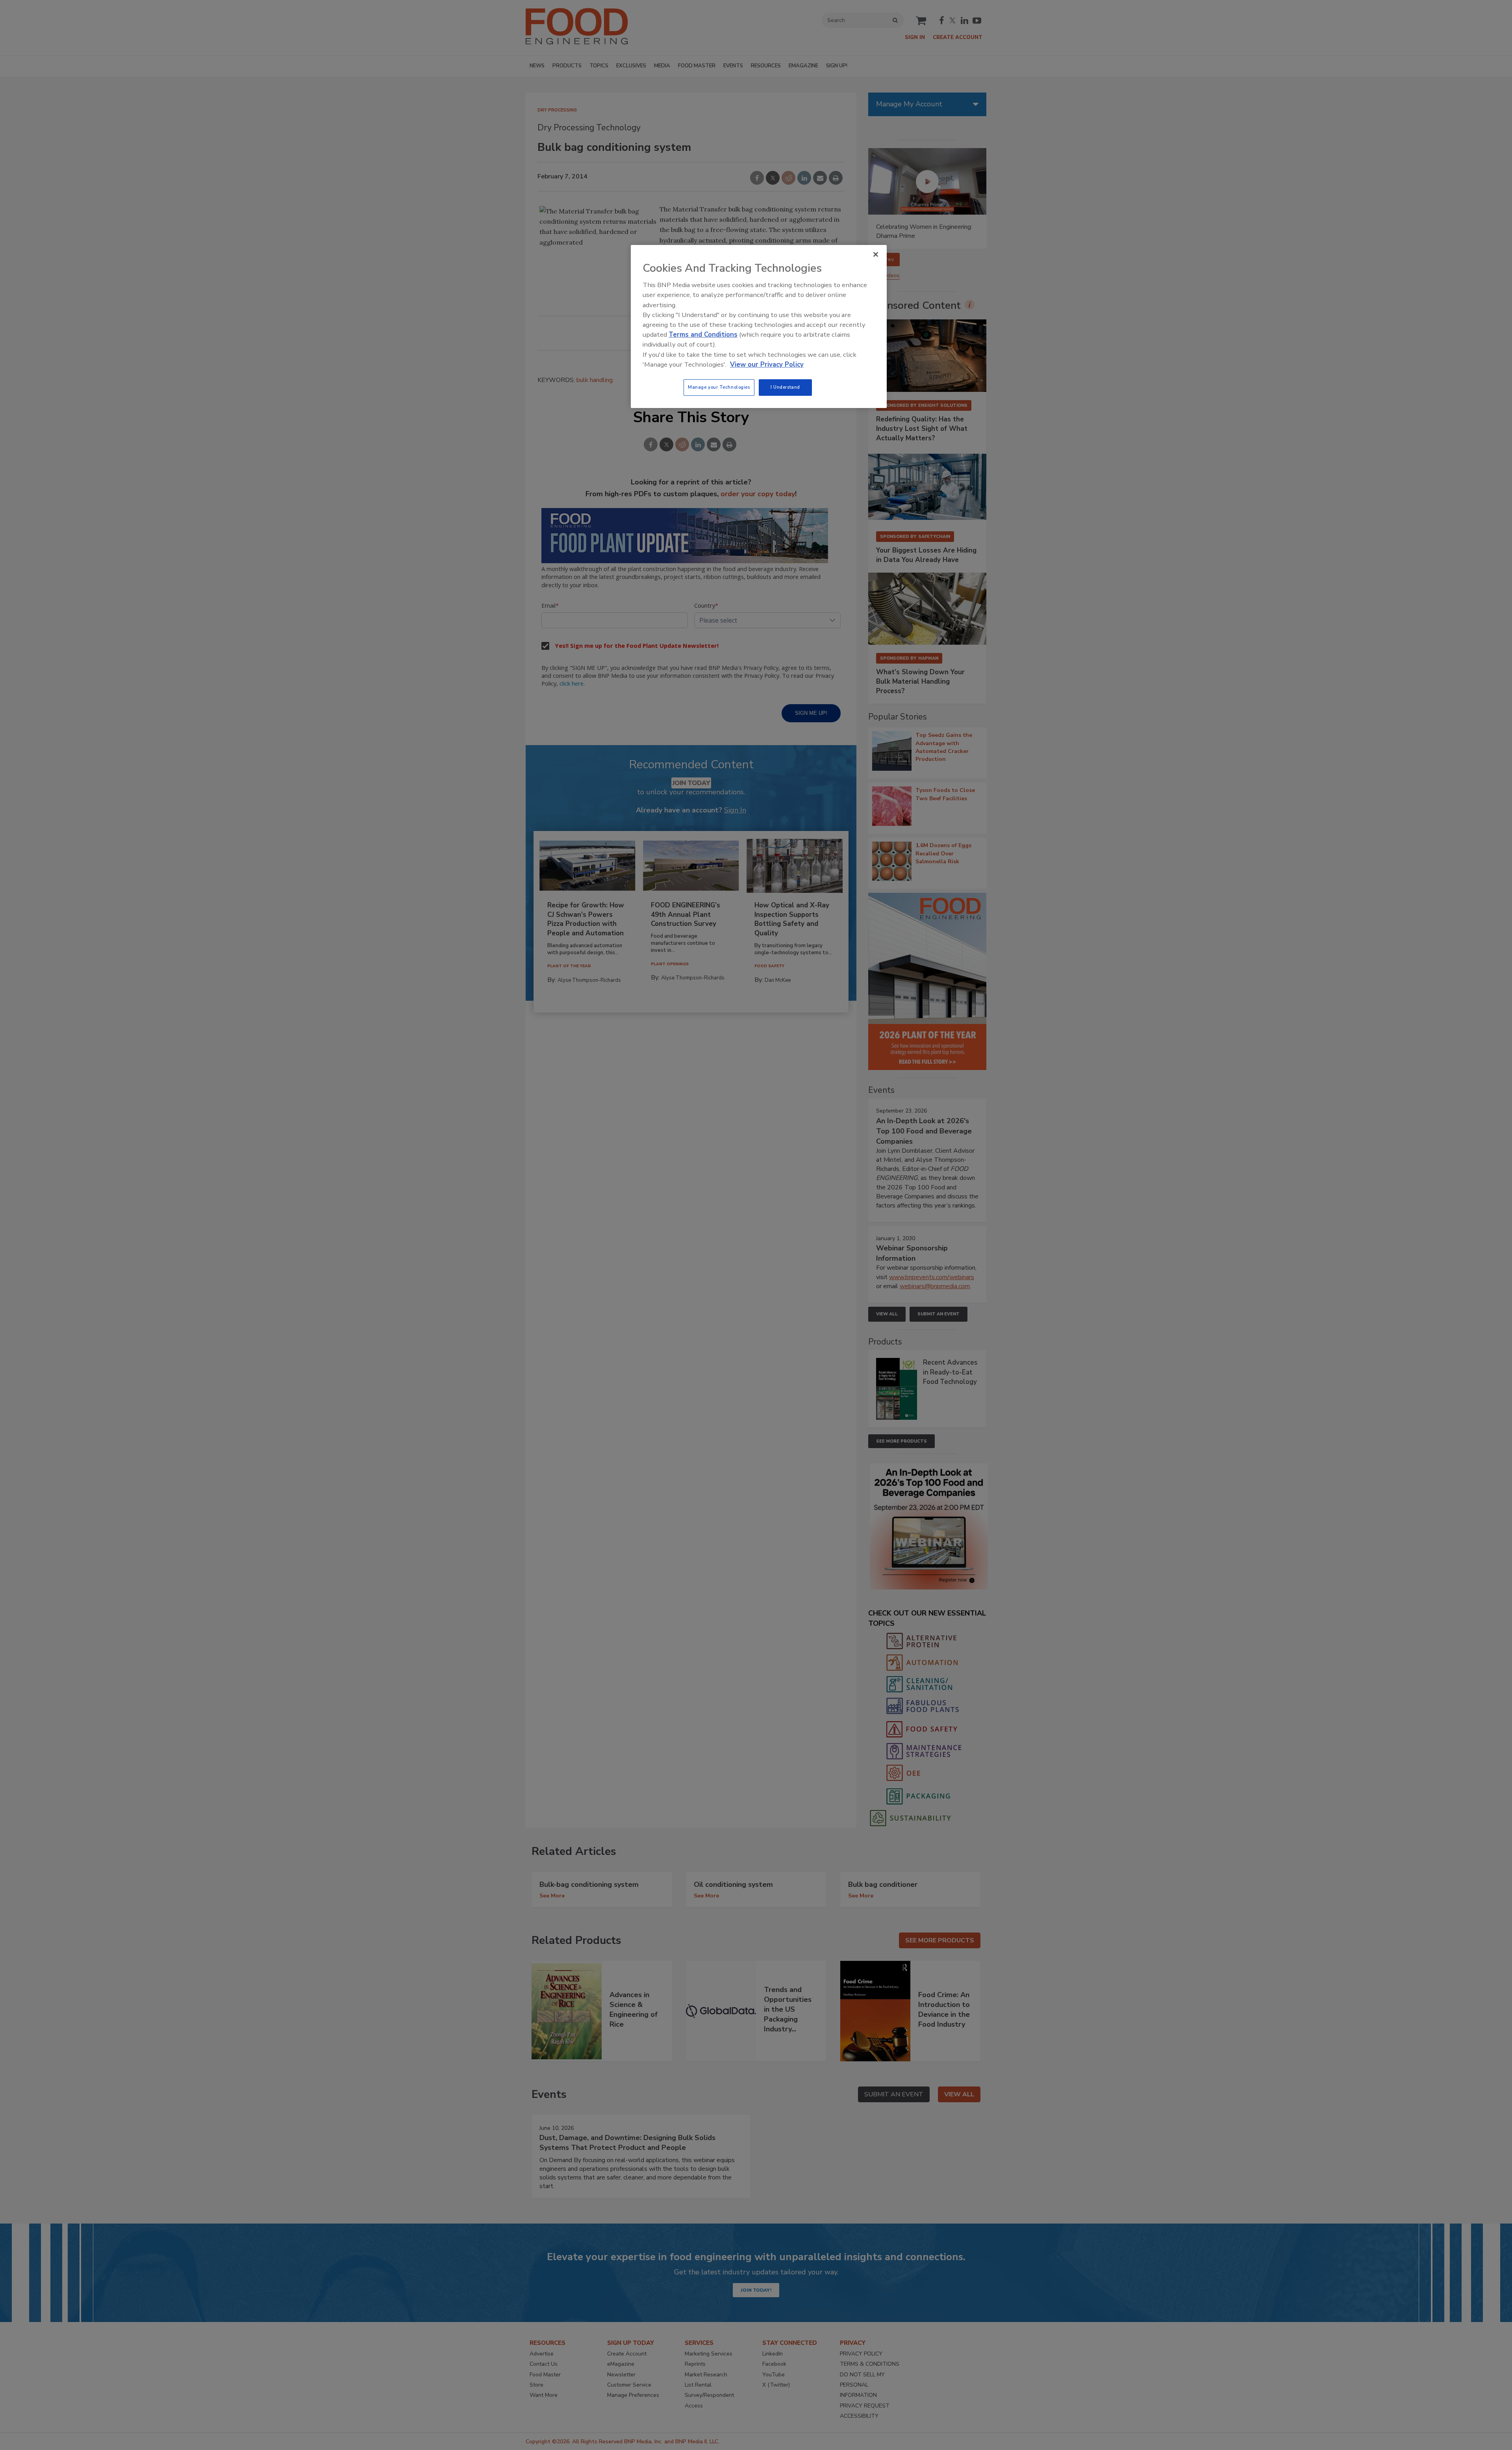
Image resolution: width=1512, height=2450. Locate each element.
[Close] (876, 254)
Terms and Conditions (703, 335)
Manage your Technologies (719, 387)
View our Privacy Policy (767, 364)
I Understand (785, 387)
